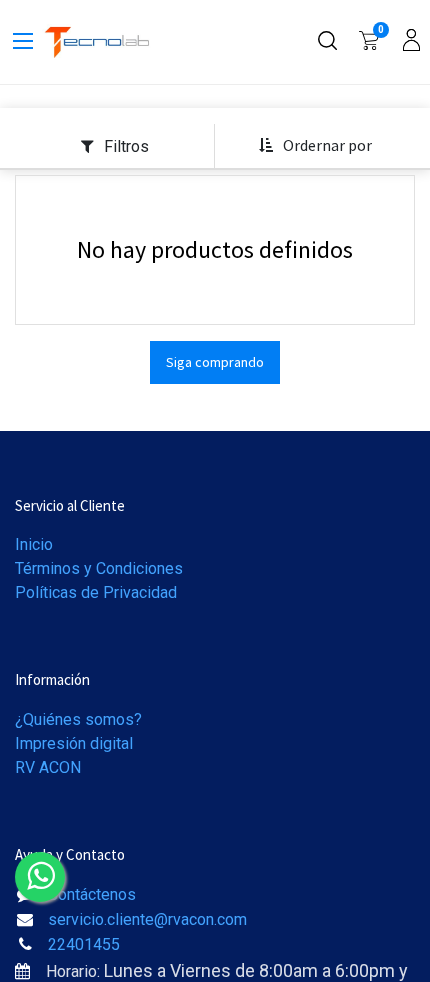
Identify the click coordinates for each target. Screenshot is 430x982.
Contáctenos (92, 894)
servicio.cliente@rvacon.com (147, 919)
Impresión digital (74, 743)
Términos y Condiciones (99, 568)
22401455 (84, 944)
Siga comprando (215, 362)
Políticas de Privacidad (96, 592)
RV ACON (48, 767)
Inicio (34, 544)
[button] (315, 146)
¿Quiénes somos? (78, 719)
